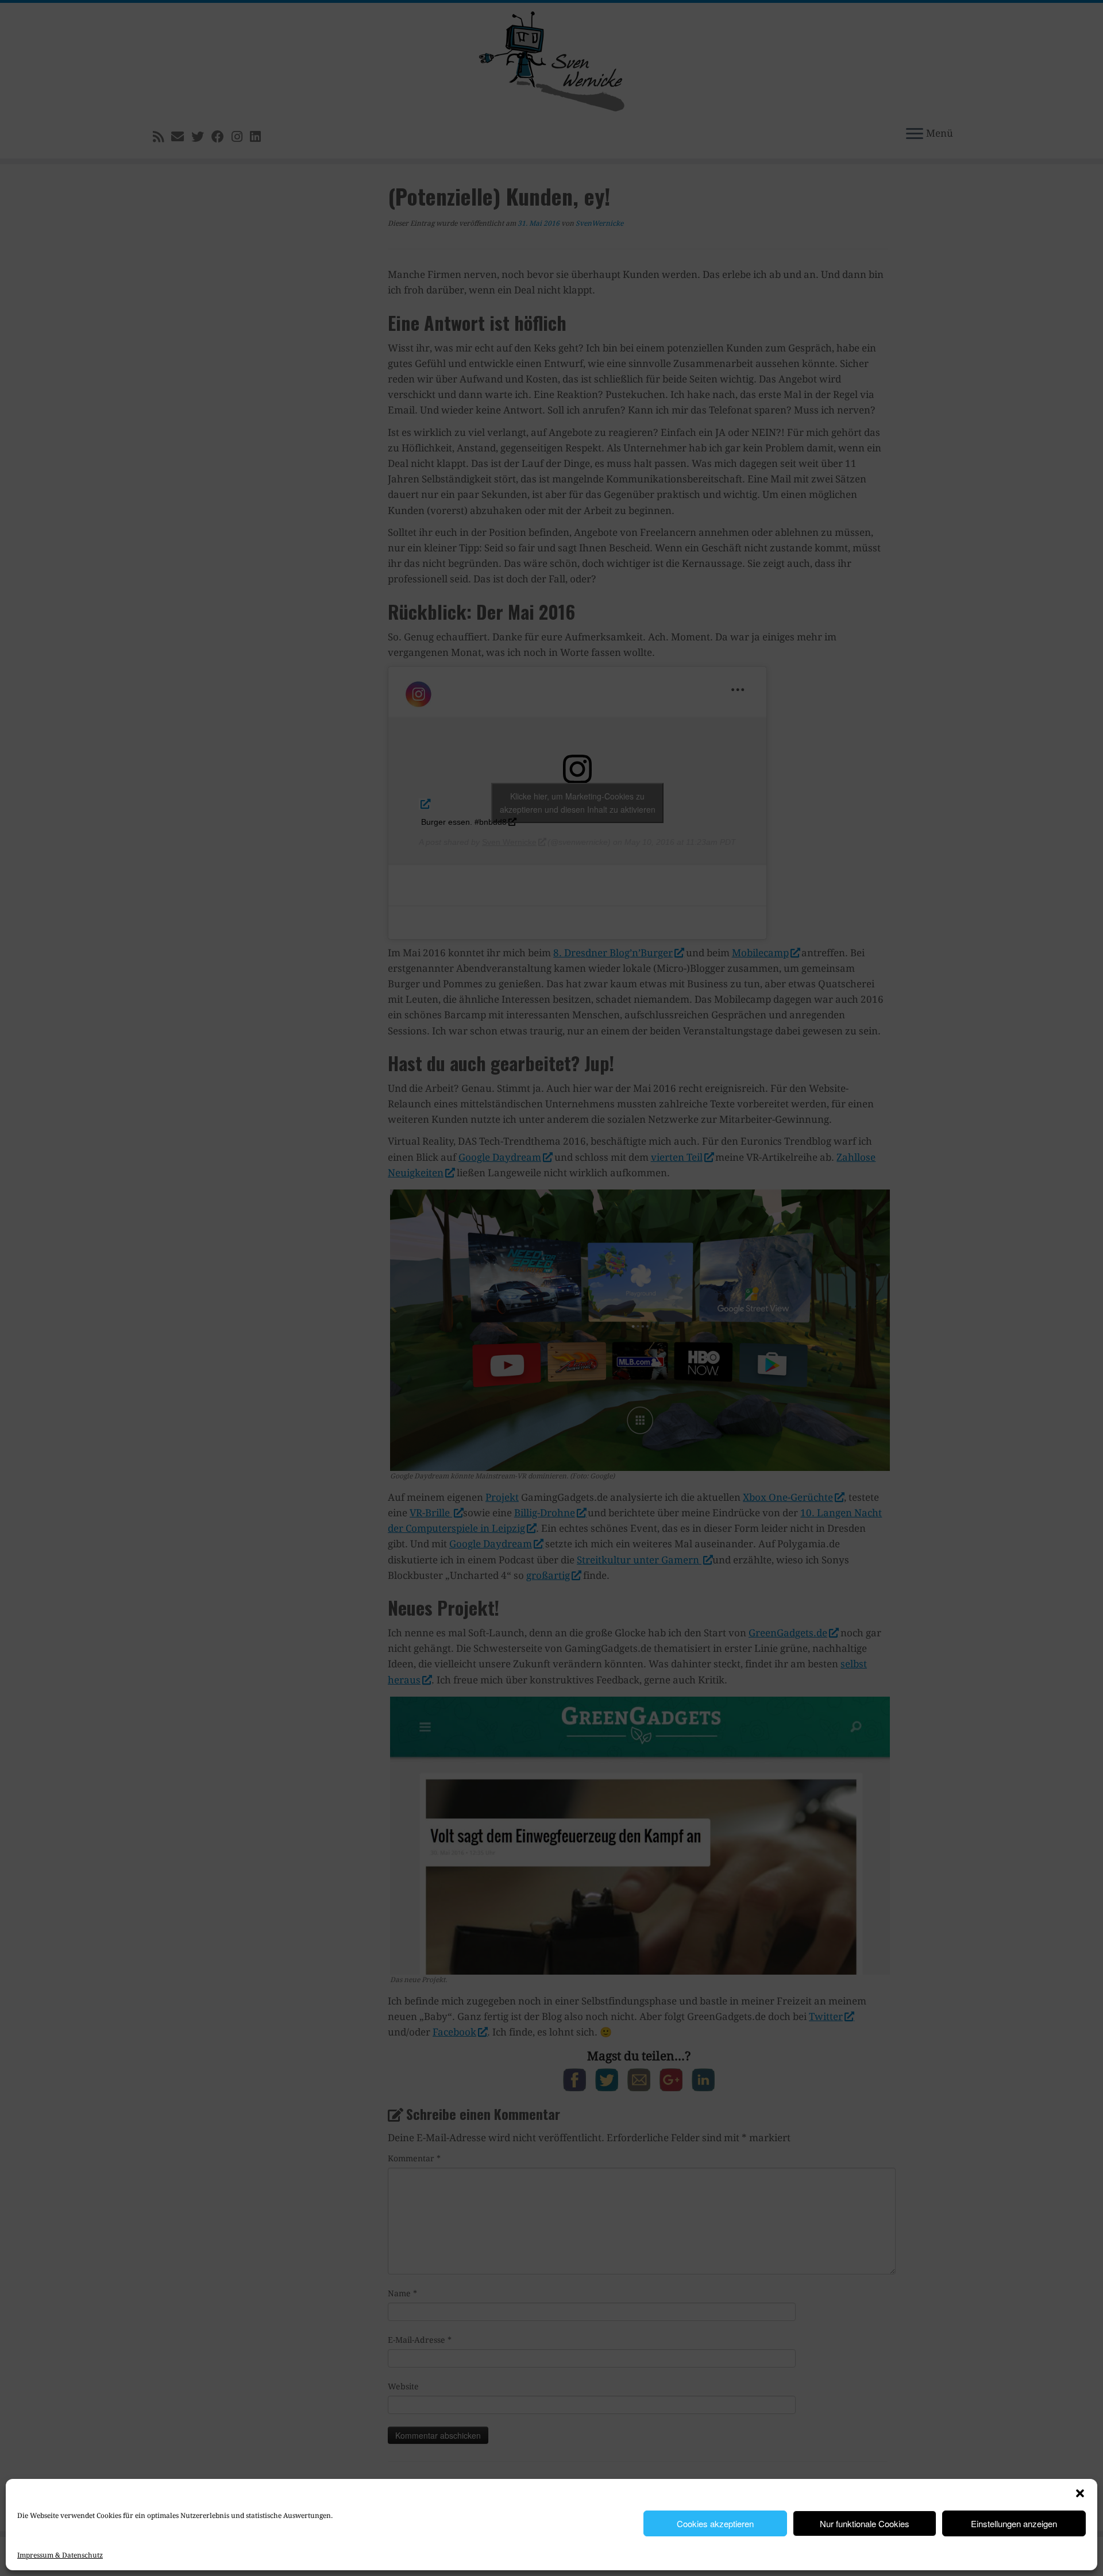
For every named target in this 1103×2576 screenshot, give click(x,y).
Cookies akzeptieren (715, 2523)
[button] (1080, 2493)
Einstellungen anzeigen (1014, 2523)
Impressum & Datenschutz (60, 2555)
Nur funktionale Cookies (865, 2523)
